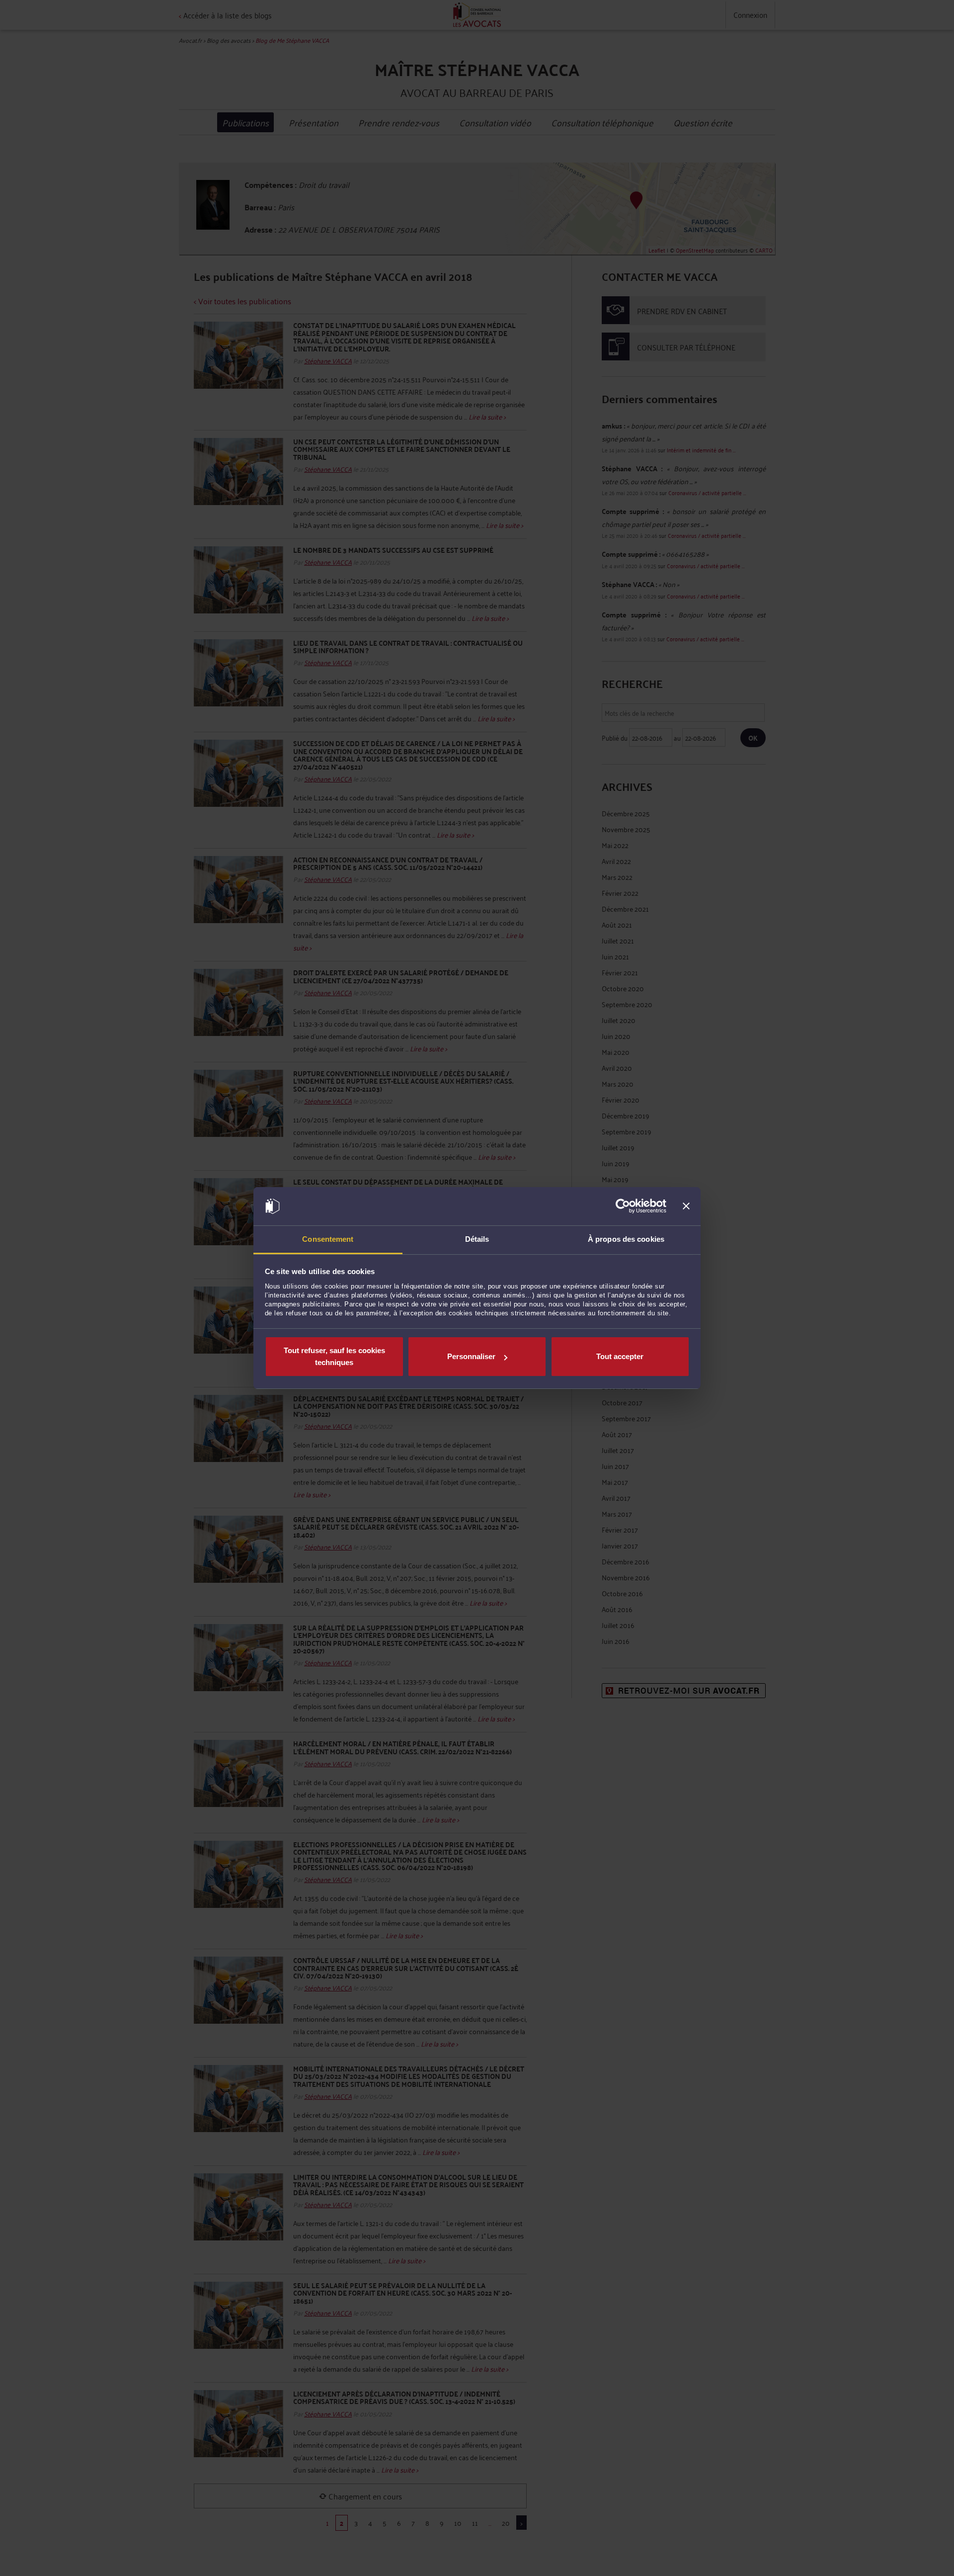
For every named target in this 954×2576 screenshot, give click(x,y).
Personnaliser (471, 1356)
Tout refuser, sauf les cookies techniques (334, 1356)
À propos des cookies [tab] (626, 1239)
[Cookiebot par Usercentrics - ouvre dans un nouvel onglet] (623, 1206)
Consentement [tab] (328, 1239)
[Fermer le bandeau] (686, 1206)
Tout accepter (620, 1356)
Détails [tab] (477, 1239)
